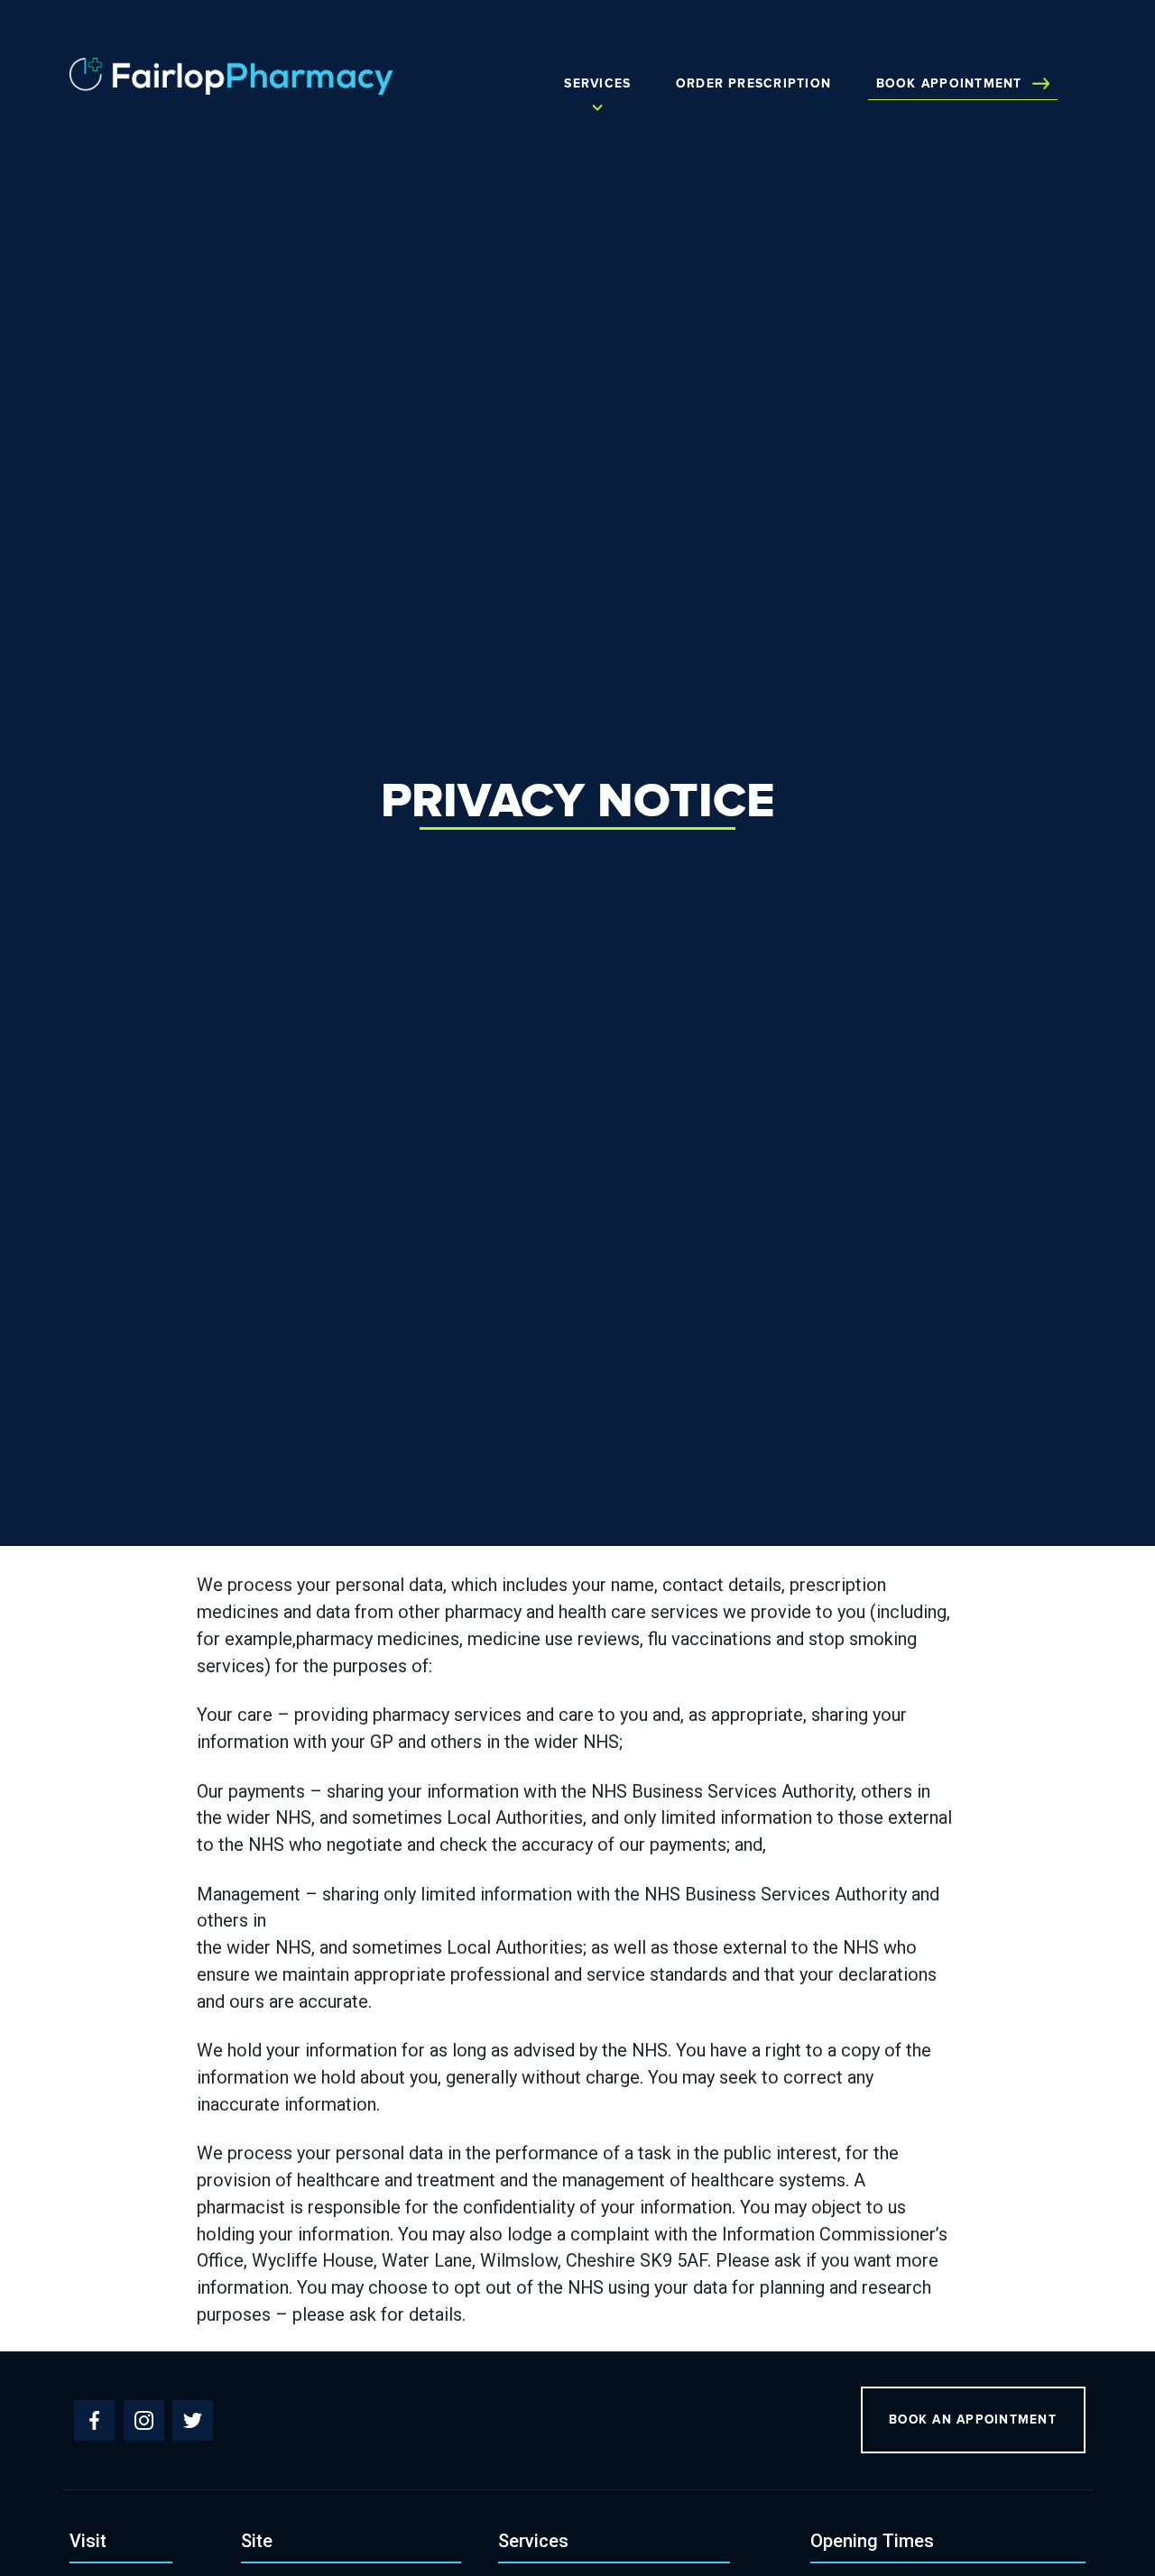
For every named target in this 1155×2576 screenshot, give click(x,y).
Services (597, 84)
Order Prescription (753, 84)
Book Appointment (949, 84)
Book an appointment (973, 2420)
